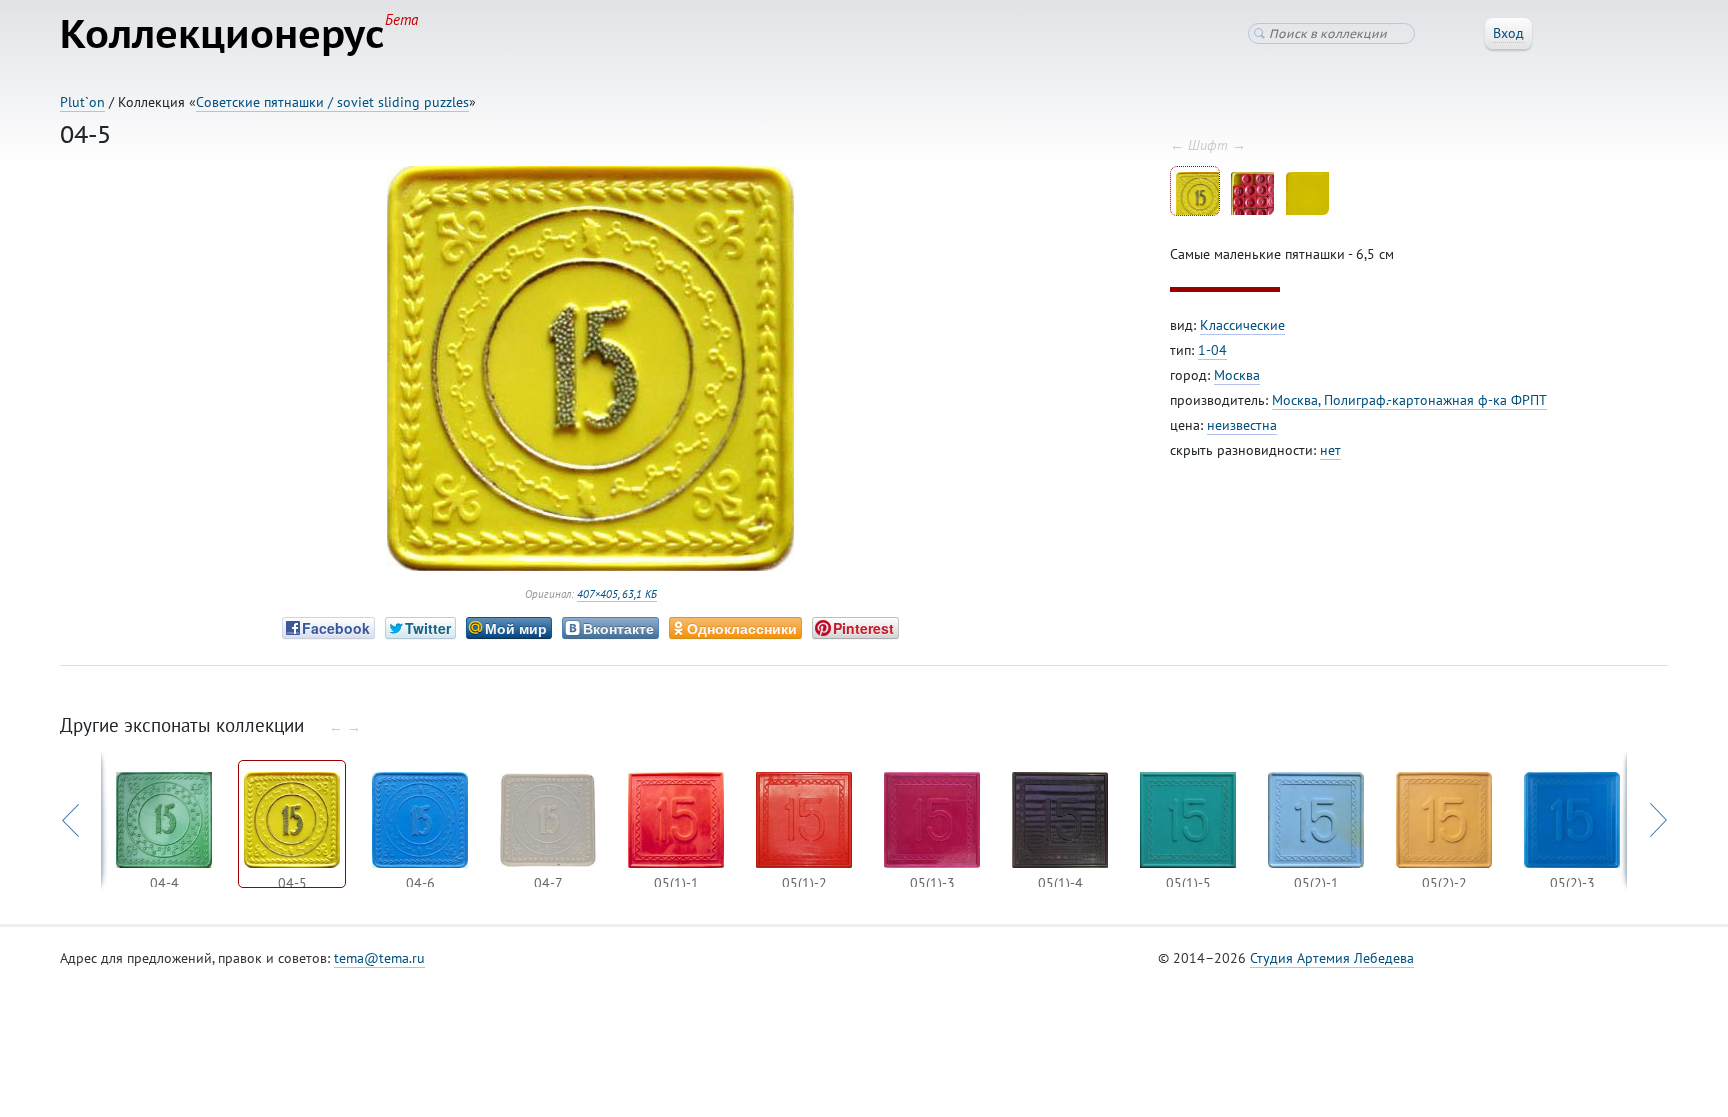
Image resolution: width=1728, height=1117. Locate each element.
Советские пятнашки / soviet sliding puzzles (332, 102)
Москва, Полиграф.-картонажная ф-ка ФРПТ (1409, 400)
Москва (1237, 375)
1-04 (1212, 350)
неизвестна (1242, 425)
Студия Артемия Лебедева (1332, 958)
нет (1330, 450)
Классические (1242, 325)
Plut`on (82, 102)
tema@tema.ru (379, 958)
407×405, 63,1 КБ (617, 594)
